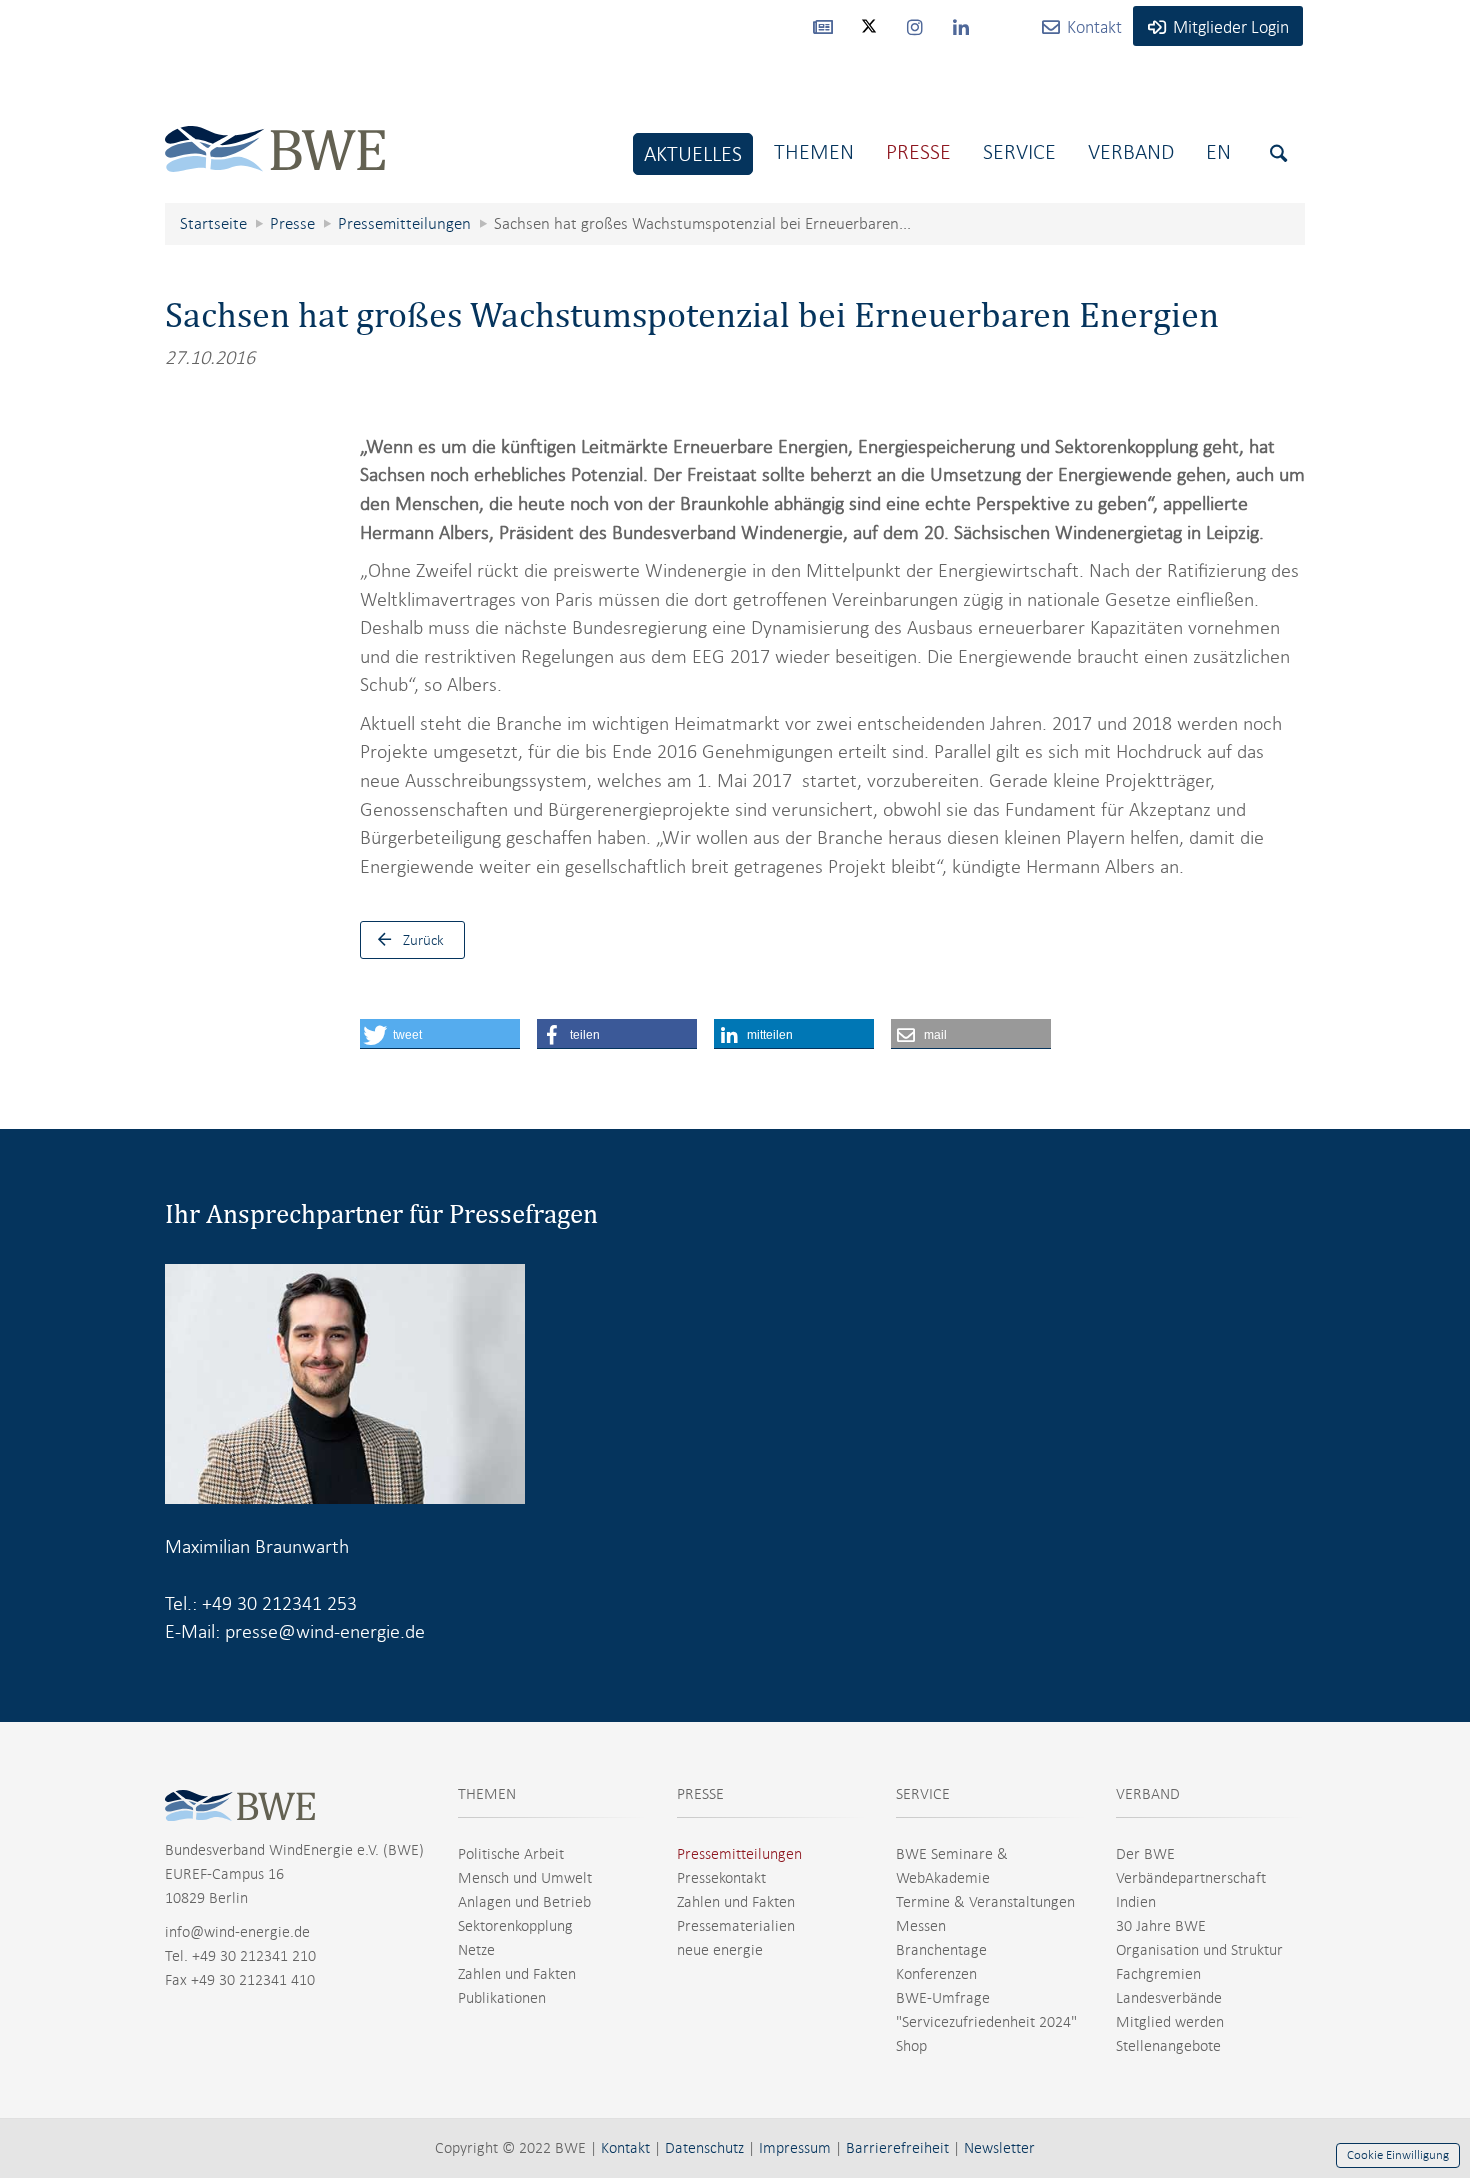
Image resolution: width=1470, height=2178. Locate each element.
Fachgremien (1158, 1974)
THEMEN (487, 1794)
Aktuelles (693, 153)
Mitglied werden (1170, 2022)
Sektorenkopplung (515, 1926)
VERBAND (1148, 1794)
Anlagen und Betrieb (524, 1902)
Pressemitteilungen (739, 1854)
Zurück (423, 940)
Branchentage (941, 1950)
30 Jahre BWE (1161, 1926)
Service (1019, 151)
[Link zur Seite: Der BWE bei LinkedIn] (961, 26)
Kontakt (625, 2148)
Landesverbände (1169, 1998)
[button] (440, 1034)
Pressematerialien (736, 1926)
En (1218, 151)
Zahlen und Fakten (517, 1974)
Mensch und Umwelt (525, 1878)
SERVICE (923, 1794)
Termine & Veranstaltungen (985, 1902)
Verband (1131, 151)
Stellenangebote (1168, 2046)
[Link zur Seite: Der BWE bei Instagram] (915, 26)
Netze (476, 1950)
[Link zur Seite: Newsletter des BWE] (823, 26)
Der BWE (1145, 1854)
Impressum (795, 2148)
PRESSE (700, 1794)
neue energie (720, 1950)
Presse (918, 151)
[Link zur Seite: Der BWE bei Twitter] (869, 35)
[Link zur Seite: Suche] (1278, 153)
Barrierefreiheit (897, 2148)
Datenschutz (704, 2148)
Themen (814, 151)
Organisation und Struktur (1199, 1950)
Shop (911, 2046)
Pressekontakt (721, 1878)
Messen (921, 1926)
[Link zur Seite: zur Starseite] (275, 133)
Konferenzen (936, 1974)
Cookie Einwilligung (1398, 2155)
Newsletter (999, 2148)
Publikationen (502, 1998)
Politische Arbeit (511, 1854)
